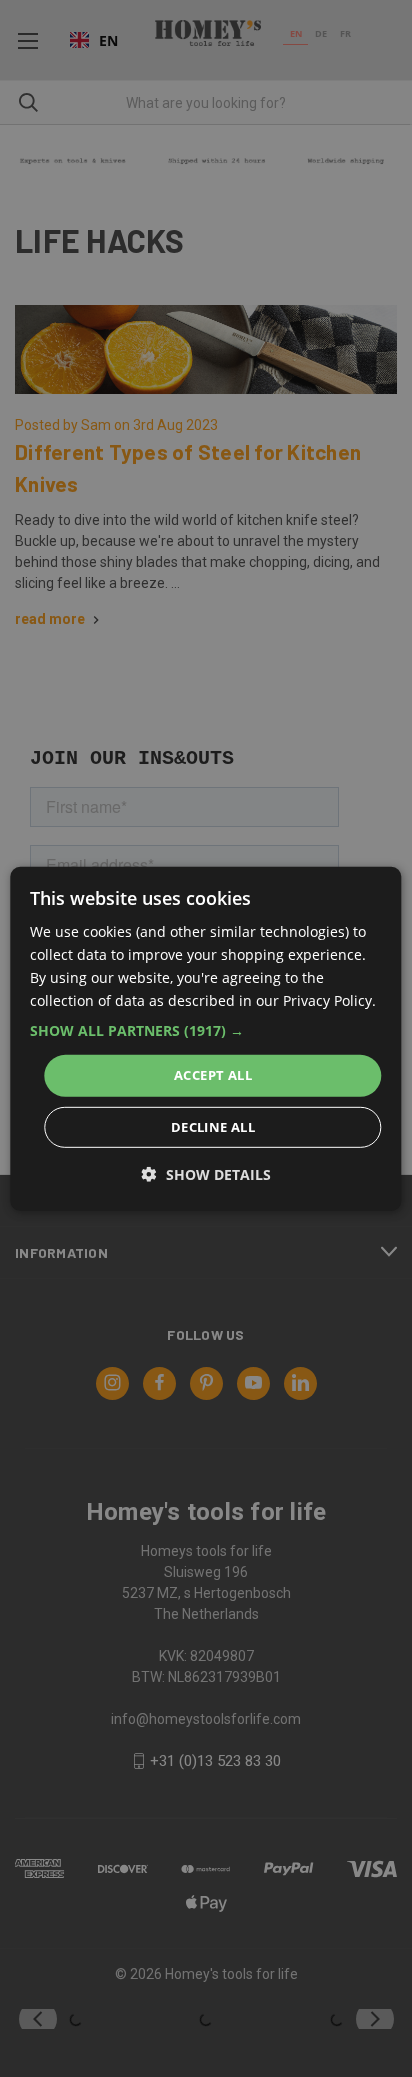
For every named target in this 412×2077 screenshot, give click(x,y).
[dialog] (205, 1038)
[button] (205, 1031)
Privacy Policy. (329, 1000)
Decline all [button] (213, 1127)
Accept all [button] (213, 1075)
